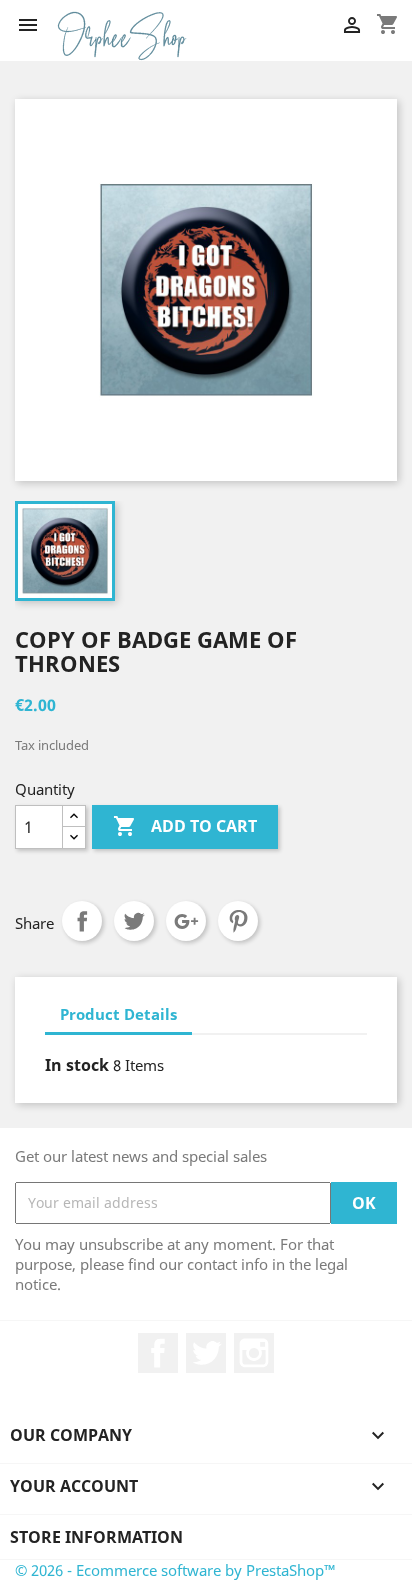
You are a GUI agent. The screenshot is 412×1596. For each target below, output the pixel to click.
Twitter (206, 1353)
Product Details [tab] (118, 1014)
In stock (77, 1065)
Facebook (158, 1353)
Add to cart (185, 826)
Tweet (134, 921)
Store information (96, 1537)
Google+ (186, 921)
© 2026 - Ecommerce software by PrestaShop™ (175, 1570)
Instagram (254, 1353)
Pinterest (238, 921)
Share (82, 921)
